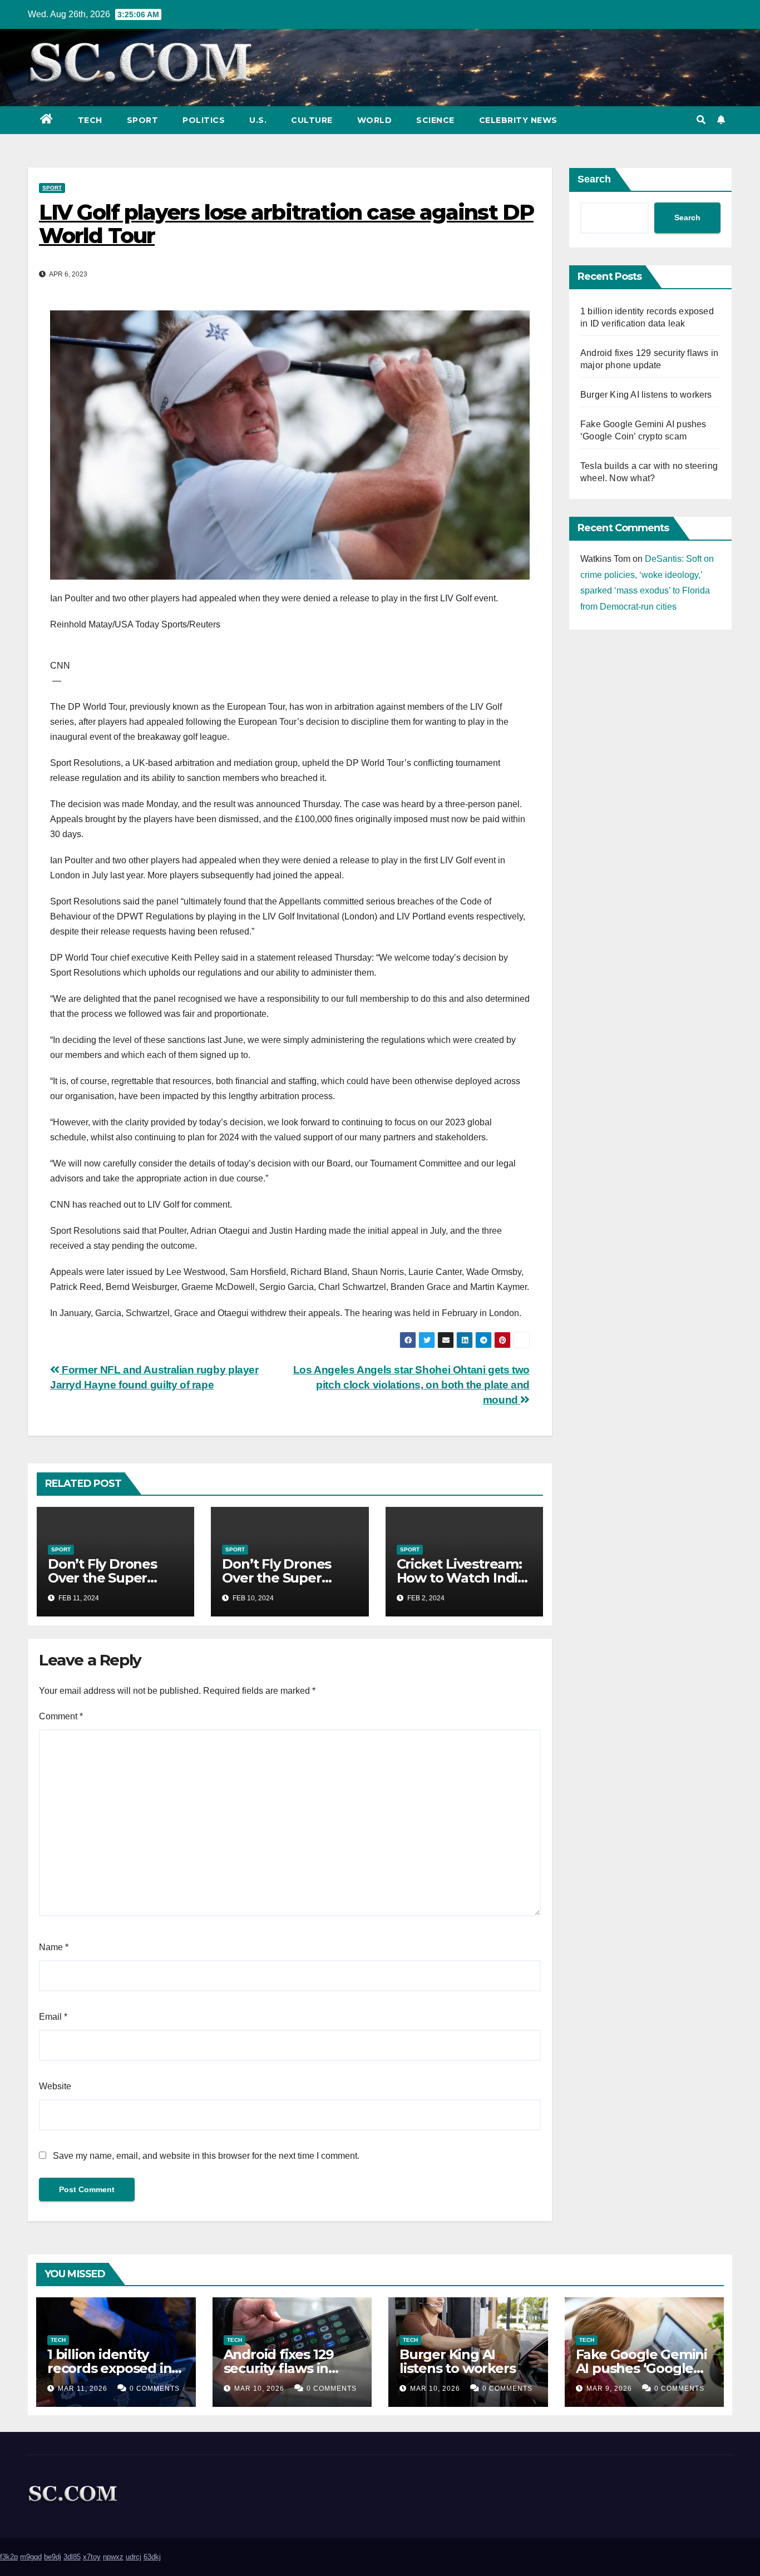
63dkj (152, 2557)
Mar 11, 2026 (83, 2389)
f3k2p (9, 2557)
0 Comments (155, 2389)
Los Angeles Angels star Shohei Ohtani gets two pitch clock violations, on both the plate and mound (411, 1385)
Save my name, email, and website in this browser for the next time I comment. (206, 2156)
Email (53, 2017)
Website (55, 2086)
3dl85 (72, 2557)
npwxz (113, 2557)
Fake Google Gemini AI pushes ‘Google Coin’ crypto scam (641, 2368)
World (375, 120)
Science (435, 120)
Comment (61, 1716)
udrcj (134, 2557)
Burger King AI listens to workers (646, 395)
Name (54, 1947)
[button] (701, 120)
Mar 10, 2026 (259, 2389)
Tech (90, 120)
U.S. (258, 120)
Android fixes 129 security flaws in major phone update (291, 2368)
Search (594, 179)
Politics (204, 120)
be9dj (53, 2557)
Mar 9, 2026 (609, 2389)
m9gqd (31, 2557)
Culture (312, 120)
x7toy (92, 2557)
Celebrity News (518, 120)
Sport (143, 120)
